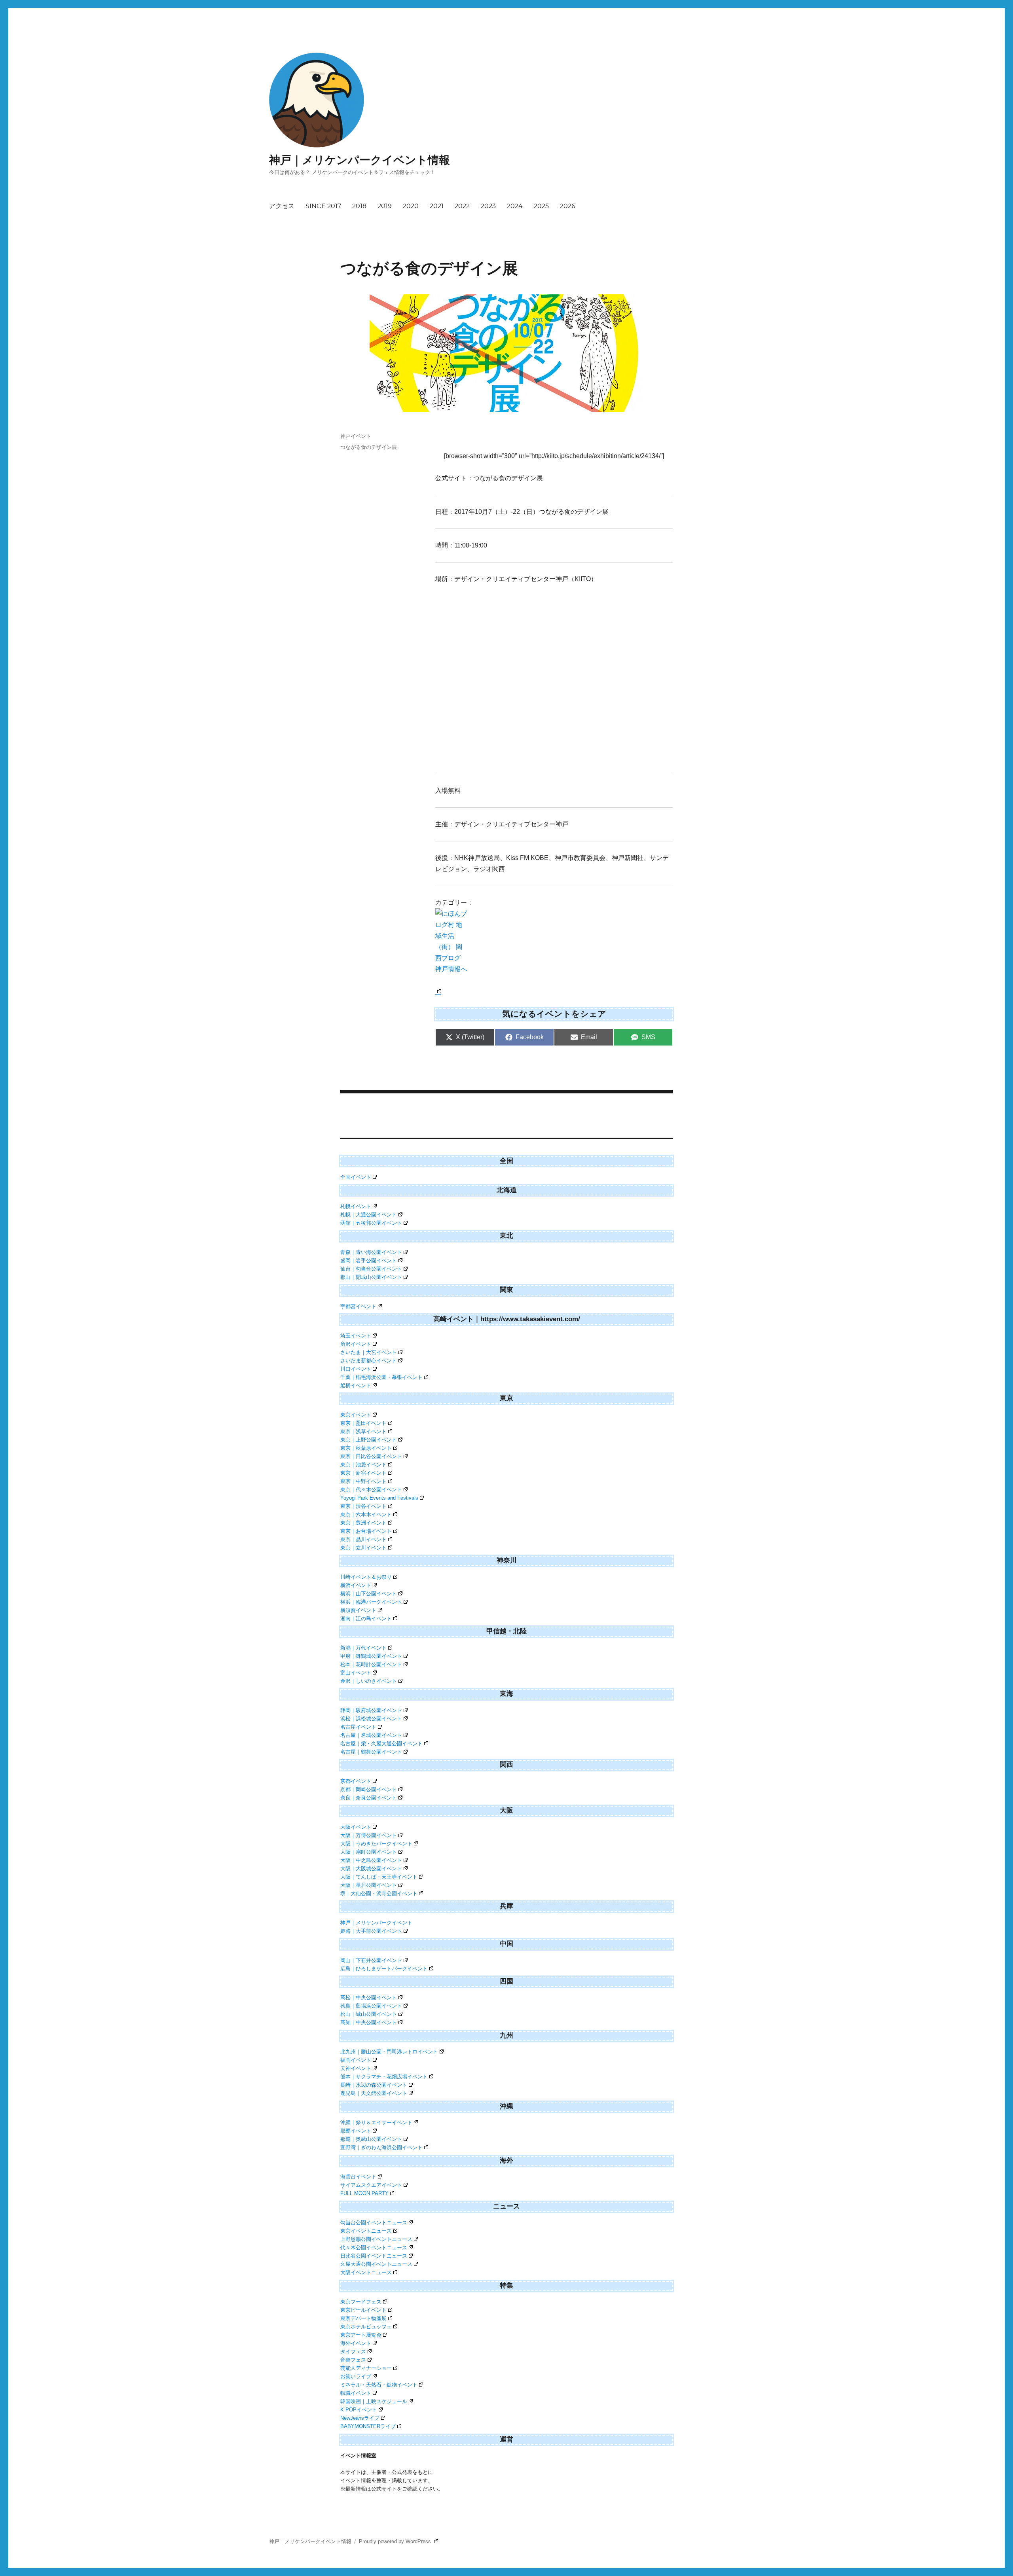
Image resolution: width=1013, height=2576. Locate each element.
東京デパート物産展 (363, 2318)
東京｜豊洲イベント (363, 1523)
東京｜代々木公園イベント (371, 1490)
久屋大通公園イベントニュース (376, 2264)
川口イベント (356, 1369)
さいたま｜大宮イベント (369, 1352)
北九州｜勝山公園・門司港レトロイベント (389, 2052)
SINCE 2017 (323, 206)
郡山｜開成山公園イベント (371, 1277)
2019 (385, 206)
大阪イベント (356, 1827)
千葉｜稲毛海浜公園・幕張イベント (381, 1377)
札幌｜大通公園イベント (369, 1215)
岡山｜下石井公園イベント (371, 1960)
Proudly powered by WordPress (396, 2541)
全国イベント (356, 1177)
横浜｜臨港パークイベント (371, 1602)
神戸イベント (356, 436)
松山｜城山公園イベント (369, 2014)
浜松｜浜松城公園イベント (371, 1719)
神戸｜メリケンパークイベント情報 (359, 160)
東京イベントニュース (366, 2231)
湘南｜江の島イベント (366, 1619)
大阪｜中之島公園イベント (371, 1860)
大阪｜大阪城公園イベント (371, 1869)
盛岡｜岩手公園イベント (369, 1261)
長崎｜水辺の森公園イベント (374, 2085)
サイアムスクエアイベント (371, 2185)
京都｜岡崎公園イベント (369, 1789)
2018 (359, 206)
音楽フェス (353, 2360)
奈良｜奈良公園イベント (369, 1798)
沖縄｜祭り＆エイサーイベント (376, 2122)
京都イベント (356, 1781)
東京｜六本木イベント (366, 1514)
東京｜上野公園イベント (369, 1440)
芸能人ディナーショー (366, 2368)
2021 (437, 206)
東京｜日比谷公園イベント (371, 1456)
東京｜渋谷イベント (363, 1506)
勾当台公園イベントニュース (374, 2223)
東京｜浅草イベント (363, 1431)
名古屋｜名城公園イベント (371, 1735)
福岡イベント (356, 2060)
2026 (568, 206)
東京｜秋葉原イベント (366, 1448)
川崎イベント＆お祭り (366, 1577)
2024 (515, 206)
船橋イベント (356, 1386)
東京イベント (356, 1415)
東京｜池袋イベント (363, 1465)
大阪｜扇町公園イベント (369, 1852)
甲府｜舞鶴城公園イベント (371, 1656)
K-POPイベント (359, 2410)
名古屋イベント (358, 1727)
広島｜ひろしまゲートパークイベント (384, 1969)
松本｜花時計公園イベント (371, 1664)
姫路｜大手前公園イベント (371, 1931)
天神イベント (356, 2068)
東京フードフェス (361, 2302)
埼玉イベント (356, 1336)
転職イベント (356, 2393)
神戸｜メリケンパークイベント (376, 1923)
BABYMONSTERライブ (368, 2426)
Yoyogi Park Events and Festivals (379, 1498)
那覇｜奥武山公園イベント (371, 2139)
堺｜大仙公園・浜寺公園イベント (379, 1893)
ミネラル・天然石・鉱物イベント (379, 2385)
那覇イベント (356, 2131)
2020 (411, 206)
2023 (488, 206)
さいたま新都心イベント (369, 1361)
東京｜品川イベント (363, 1539)
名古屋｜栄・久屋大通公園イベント (381, 1744)
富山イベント (356, 1673)
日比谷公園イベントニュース (374, 2256)
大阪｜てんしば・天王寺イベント (379, 1877)
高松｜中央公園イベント (369, 1997)
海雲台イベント (358, 2177)
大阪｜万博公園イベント (369, 1835)
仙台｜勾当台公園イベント (371, 1269)
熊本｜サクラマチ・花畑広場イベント (384, 2077)
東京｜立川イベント (363, 1548)
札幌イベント (356, 1206)
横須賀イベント (358, 1610)
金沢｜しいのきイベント (369, 1681)
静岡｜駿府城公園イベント (371, 1710)
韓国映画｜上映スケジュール (374, 2401)
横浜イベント (356, 1585)
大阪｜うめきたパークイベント (376, 1844)
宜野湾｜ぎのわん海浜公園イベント (381, 2147)
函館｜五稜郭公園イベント (371, 1223)
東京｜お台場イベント (366, 1531)
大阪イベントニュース (366, 2272)
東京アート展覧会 (361, 2335)
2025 (541, 206)
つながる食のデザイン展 (369, 447)
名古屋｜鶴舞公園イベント (371, 1752)
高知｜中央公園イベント (369, 2022)
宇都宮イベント (358, 1306)
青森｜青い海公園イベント (371, 1252)
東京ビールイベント (363, 2310)
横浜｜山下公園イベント (369, 1594)
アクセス (282, 206)
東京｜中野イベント (363, 1481)
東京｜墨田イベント (363, 1423)
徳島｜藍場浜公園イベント (371, 2006)
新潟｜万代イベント (363, 1648)
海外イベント (356, 2343)
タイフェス (353, 2352)
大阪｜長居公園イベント (369, 1885)
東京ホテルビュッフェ (366, 2327)
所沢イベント (356, 1344)
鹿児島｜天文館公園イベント (374, 2093)
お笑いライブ (356, 2376)
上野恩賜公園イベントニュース (376, 2239)
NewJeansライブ (360, 2418)
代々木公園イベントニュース (374, 2247)
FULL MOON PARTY (364, 2193)
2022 (462, 206)
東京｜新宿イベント (363, 1473)
